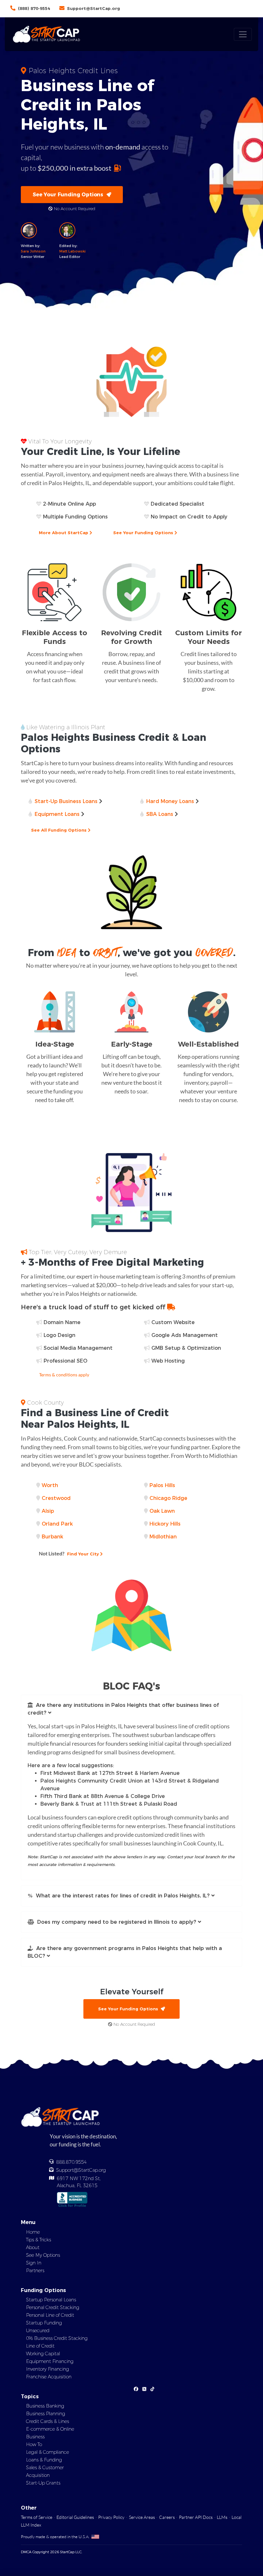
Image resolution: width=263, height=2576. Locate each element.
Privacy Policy (111, 2517)
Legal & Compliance (47, 2452)
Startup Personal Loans (51, 2300)
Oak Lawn (162, 1511)
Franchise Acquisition (49, 2377)
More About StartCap (64, 533)
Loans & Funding (44, 2460)
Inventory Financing (47, 2369)
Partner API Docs (196, 2517)
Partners (35, 2271)
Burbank (52, 1537)
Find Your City (69, 1553)
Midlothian (163, 1537)
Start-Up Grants (43, 2483)
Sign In (34, 2263)
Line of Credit (40, 2346)
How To (34, 2444)
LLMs (222, 2517)
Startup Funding (44, 2323)
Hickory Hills (165, 1524)
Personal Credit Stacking (53, 2307)
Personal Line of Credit (50, 2315)
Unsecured (38, 2331)
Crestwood (56, 1498)
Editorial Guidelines (75, 2517)
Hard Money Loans (170, 801)
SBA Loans (160, 814)
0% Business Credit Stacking (57, 2338)
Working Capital (43, 2354)
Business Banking (45, 2406)
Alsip (48, 1511)
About (33, 2247)
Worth (50, 1485)
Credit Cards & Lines (47, 2421)
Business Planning (46, 2414)
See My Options (43, 2255)
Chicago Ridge (168, 1498)
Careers (167, 2517)
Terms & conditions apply (64, 1375)
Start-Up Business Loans (66, 801)
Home (33, 2232)
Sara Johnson (33, 251)
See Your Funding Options (70, 195)
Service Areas (142, 2517)
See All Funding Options (59, 830)
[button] (131, 1709)
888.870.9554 (72, 2162)
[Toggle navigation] (243, 34)
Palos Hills (162, 1485)
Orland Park (57, 1524)
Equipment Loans (57, 814)
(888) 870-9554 (34, 8)
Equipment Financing (50, 2361)
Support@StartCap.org (93, 8)
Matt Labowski (72, 251)
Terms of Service (37, 2517)
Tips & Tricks (38, 2240)
